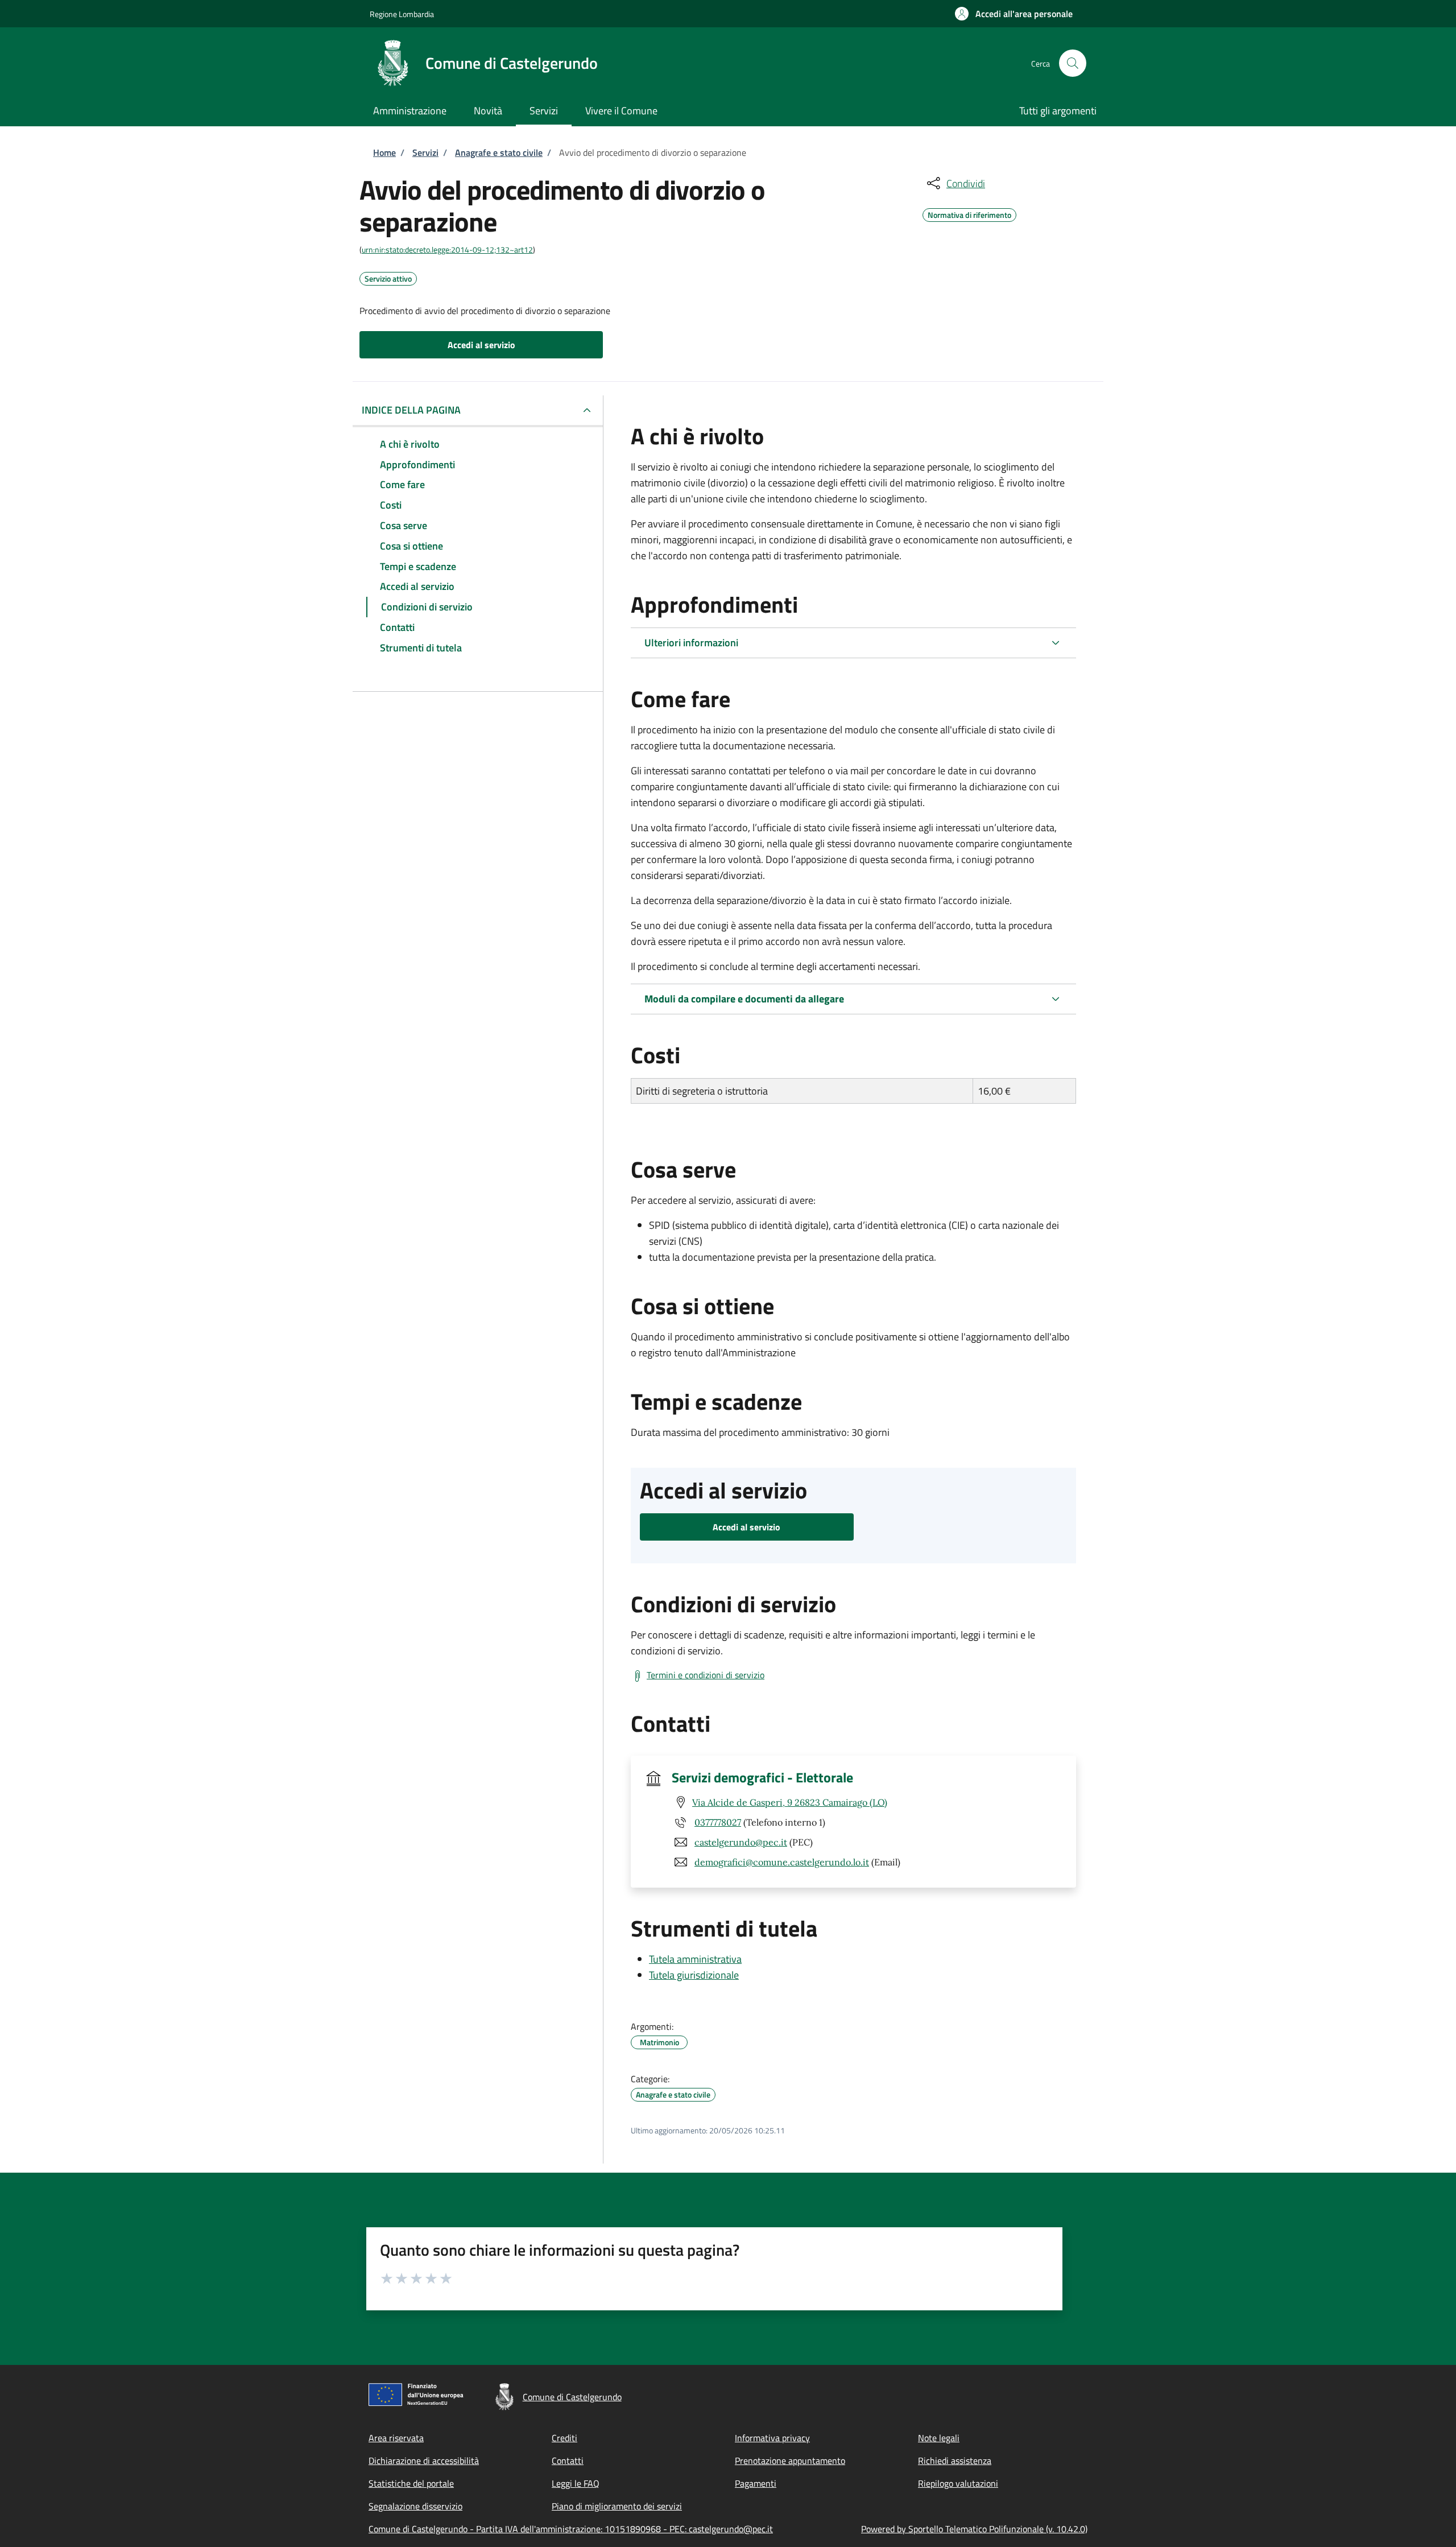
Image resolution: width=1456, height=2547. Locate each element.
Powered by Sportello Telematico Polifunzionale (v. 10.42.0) (974, 2529)
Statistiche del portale (411, 2483)
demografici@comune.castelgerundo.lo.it (782, 1862)
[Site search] (1073, 63)
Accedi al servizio (481, 345)
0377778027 (718, 1822)
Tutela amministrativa (695, 1959)
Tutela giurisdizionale (694, 1975)
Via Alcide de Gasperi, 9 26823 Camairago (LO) (790, 1802)
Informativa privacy (772, 2438)
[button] (1014, 14)
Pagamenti (756, 2483)
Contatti (568, 2461)
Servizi (425, 152)
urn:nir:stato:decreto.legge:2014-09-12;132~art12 (447, 249)
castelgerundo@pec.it (741, 1842)
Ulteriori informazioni (691, 643)
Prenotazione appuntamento (790, 2461)
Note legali (939, 2438)
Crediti (564, 2438)
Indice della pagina (411, 410)
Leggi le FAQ (576, 2483)
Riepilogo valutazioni (958, 2483)
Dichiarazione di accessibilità (424, 2461)
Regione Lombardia (402, 14)
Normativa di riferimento (969, 213)
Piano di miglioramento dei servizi (617, 2506)
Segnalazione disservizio (415, 2506)
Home (384, 152)
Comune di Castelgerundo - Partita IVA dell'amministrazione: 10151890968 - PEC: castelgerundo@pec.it (571, 2529)
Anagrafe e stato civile (499, 152)
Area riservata (396, 2438)
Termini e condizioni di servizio (706, 1675)
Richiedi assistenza (955, 2461)
